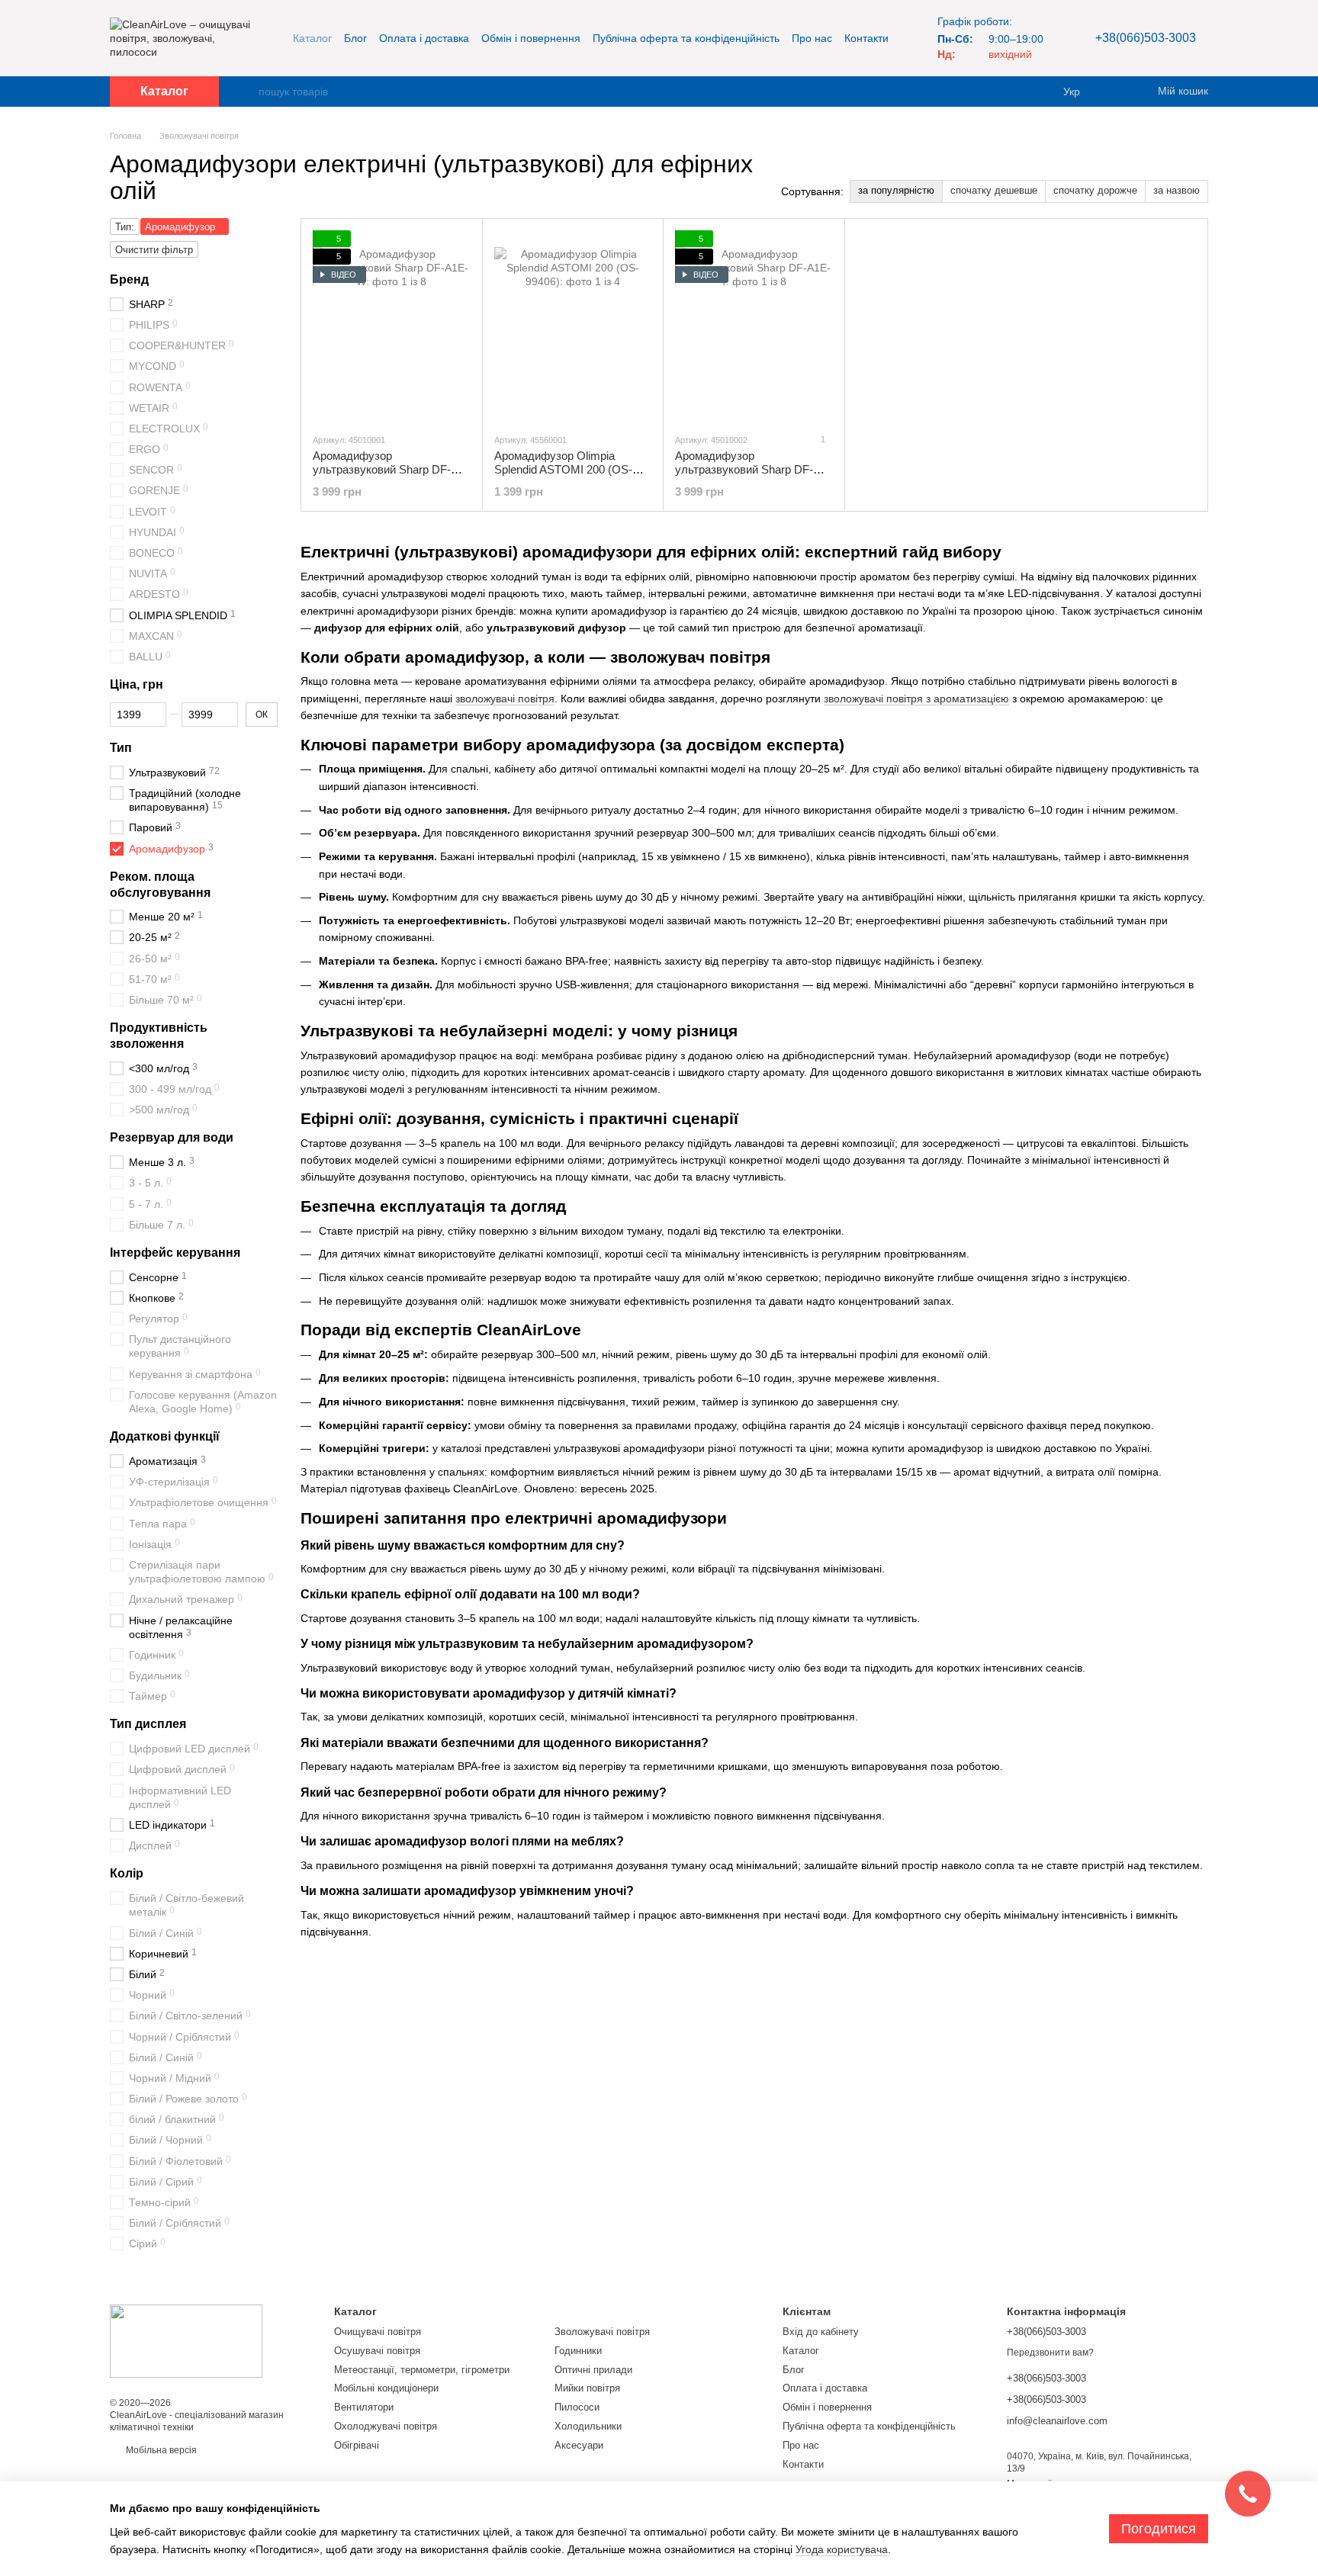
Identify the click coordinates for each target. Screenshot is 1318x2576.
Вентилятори (364, 2407)
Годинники (578, 2351)
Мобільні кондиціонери (386, 2388)
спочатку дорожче (1095, 190)
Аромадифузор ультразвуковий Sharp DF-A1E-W (382, 469)
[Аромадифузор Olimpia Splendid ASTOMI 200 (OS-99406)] (573, 326)
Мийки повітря (587, 2388)
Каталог (312, 38)
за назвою (1177, 190)
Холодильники (588, 2426)
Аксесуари (579, 2445)
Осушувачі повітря (377, 2351)
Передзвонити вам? (1050, 2353)
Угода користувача (842, 2549)
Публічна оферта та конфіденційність (686, 38)
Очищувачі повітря (378, 2332)
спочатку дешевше (994, 190)
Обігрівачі (357, 2445)
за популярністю (896, 190)
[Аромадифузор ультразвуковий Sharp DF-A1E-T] (754, 326)
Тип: (125, 227)
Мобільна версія (160, 2450)
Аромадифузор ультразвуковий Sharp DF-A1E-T (744, 469)
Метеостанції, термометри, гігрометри (422, 2370)
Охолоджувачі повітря (386, 2426)
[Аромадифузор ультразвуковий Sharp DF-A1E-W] (392, 326)
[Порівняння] (1117, 92)
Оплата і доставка (424, 38)
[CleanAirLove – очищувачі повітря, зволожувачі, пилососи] (186, 2340)
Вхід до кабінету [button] (821, 2332)
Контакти (866, 38)
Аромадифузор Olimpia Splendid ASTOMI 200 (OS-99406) (563, 469)
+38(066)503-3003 (1146, 38)
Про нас (812, 38)
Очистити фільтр (154, 250)
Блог (355, 38)
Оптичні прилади (593, 2370)
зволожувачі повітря (505, 699)
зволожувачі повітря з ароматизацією (916, 699)
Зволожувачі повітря (602, 2332)
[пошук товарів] (246, 92)
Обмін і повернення (531, 38)
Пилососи (577, 2407)
